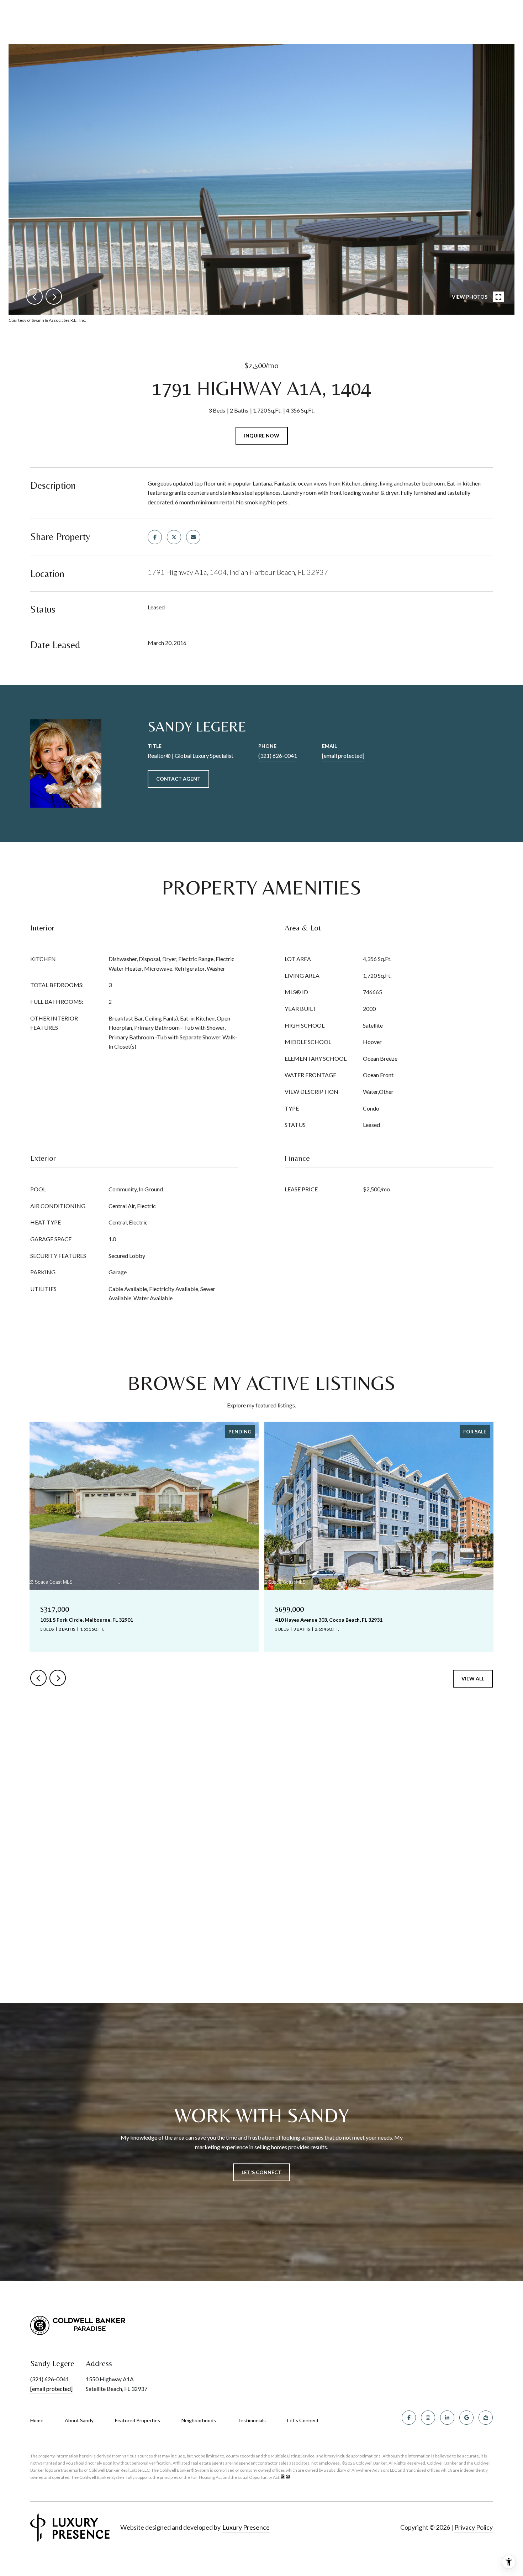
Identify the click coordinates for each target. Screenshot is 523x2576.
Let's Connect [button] (261, 2172)
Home (37, 2420)
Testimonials (252, 2420)
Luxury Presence (246, 2527)
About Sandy (79, 2420)
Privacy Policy (474, 2527)
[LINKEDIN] (447, 2418)
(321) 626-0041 (278, 756)
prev (35, 297)
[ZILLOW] (486, 2418)
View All (473, 1678)
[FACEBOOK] (409, 2418)
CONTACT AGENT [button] (178, 779)
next (54, 297)
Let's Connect (303, 2420)
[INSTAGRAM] (428, 2418)
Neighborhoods (199, 2420)
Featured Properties (138, 2420)
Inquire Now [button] (262, 436)
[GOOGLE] (466, 2418)
